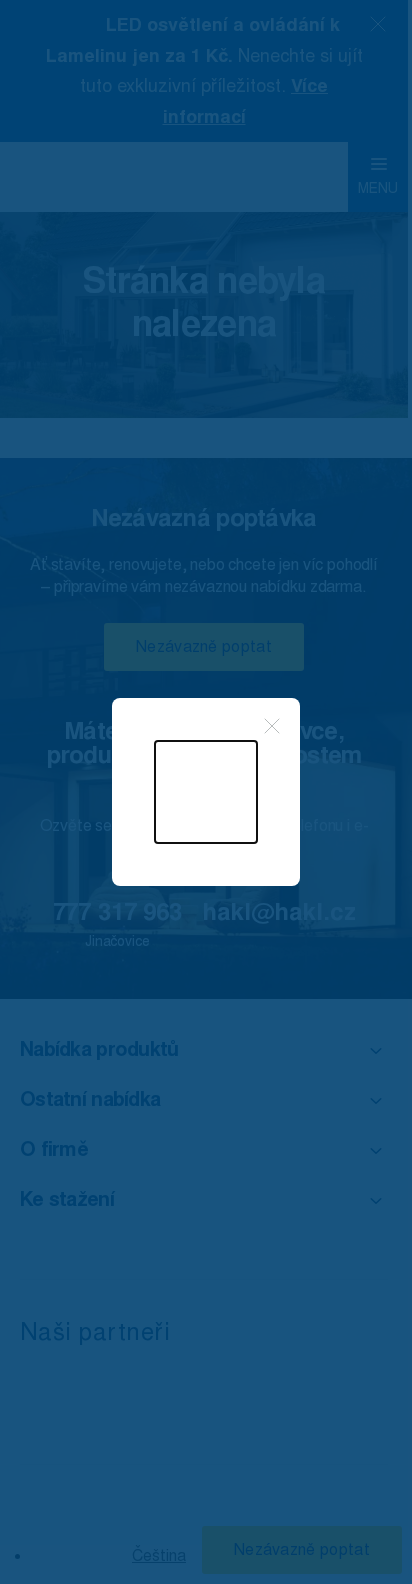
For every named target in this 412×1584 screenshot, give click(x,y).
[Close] (272, 726)
